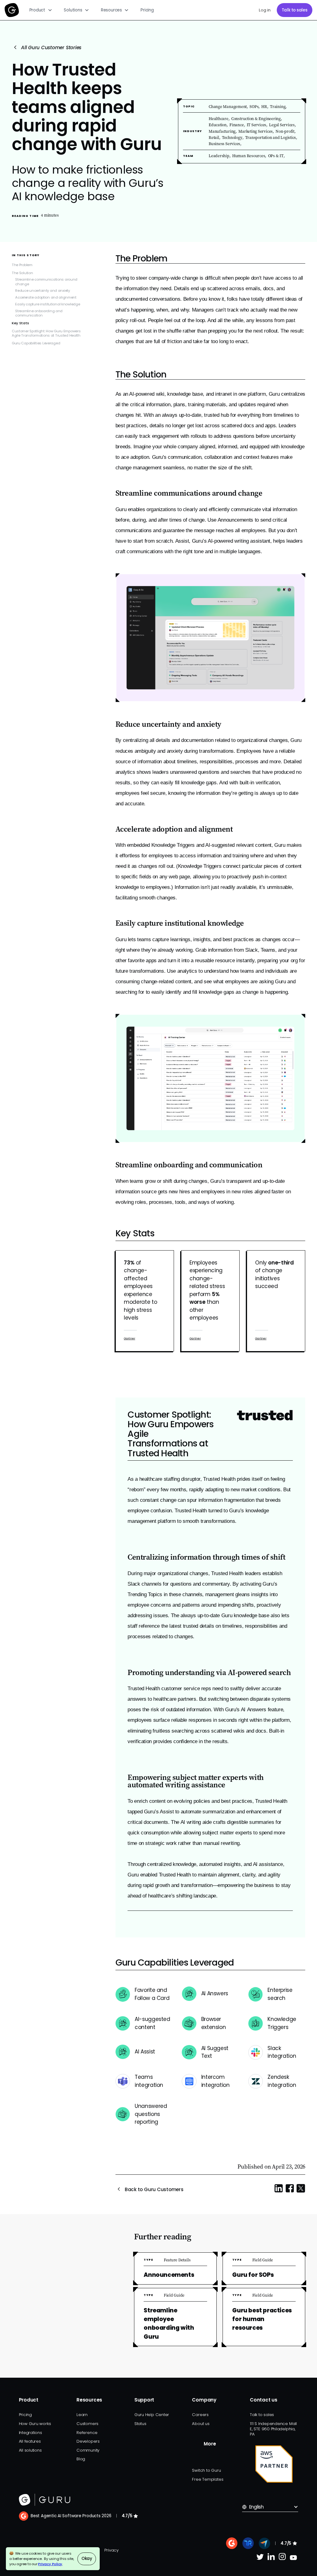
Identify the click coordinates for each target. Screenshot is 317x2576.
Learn (82, 2415)
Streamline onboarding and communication (39, 313)
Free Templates (208, 2479)
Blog (81, 2459)
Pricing (147, 10)
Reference (87, 2433)
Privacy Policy (50, 2564)
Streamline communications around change (46, 282)
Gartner (129, 1338)
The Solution (22, 273)
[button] (41, 10)
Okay (87, 2559)
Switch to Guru (206, 2470)
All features (30, 2441)
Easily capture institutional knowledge (48, 304)
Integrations (30, 2433)
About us (201, 2424)
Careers (200, 2415)
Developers (88, 2441)
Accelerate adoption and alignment (46, 297)
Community (88, 2450)
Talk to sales (295, 10)
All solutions (30, 2450)
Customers (87, 2424)
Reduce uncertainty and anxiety (43, 291)
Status (140, 2424)
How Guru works (35, 2424)
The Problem (22, 265)
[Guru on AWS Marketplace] (274, 2464)
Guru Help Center (152, 2415)
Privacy (111, 2550)
